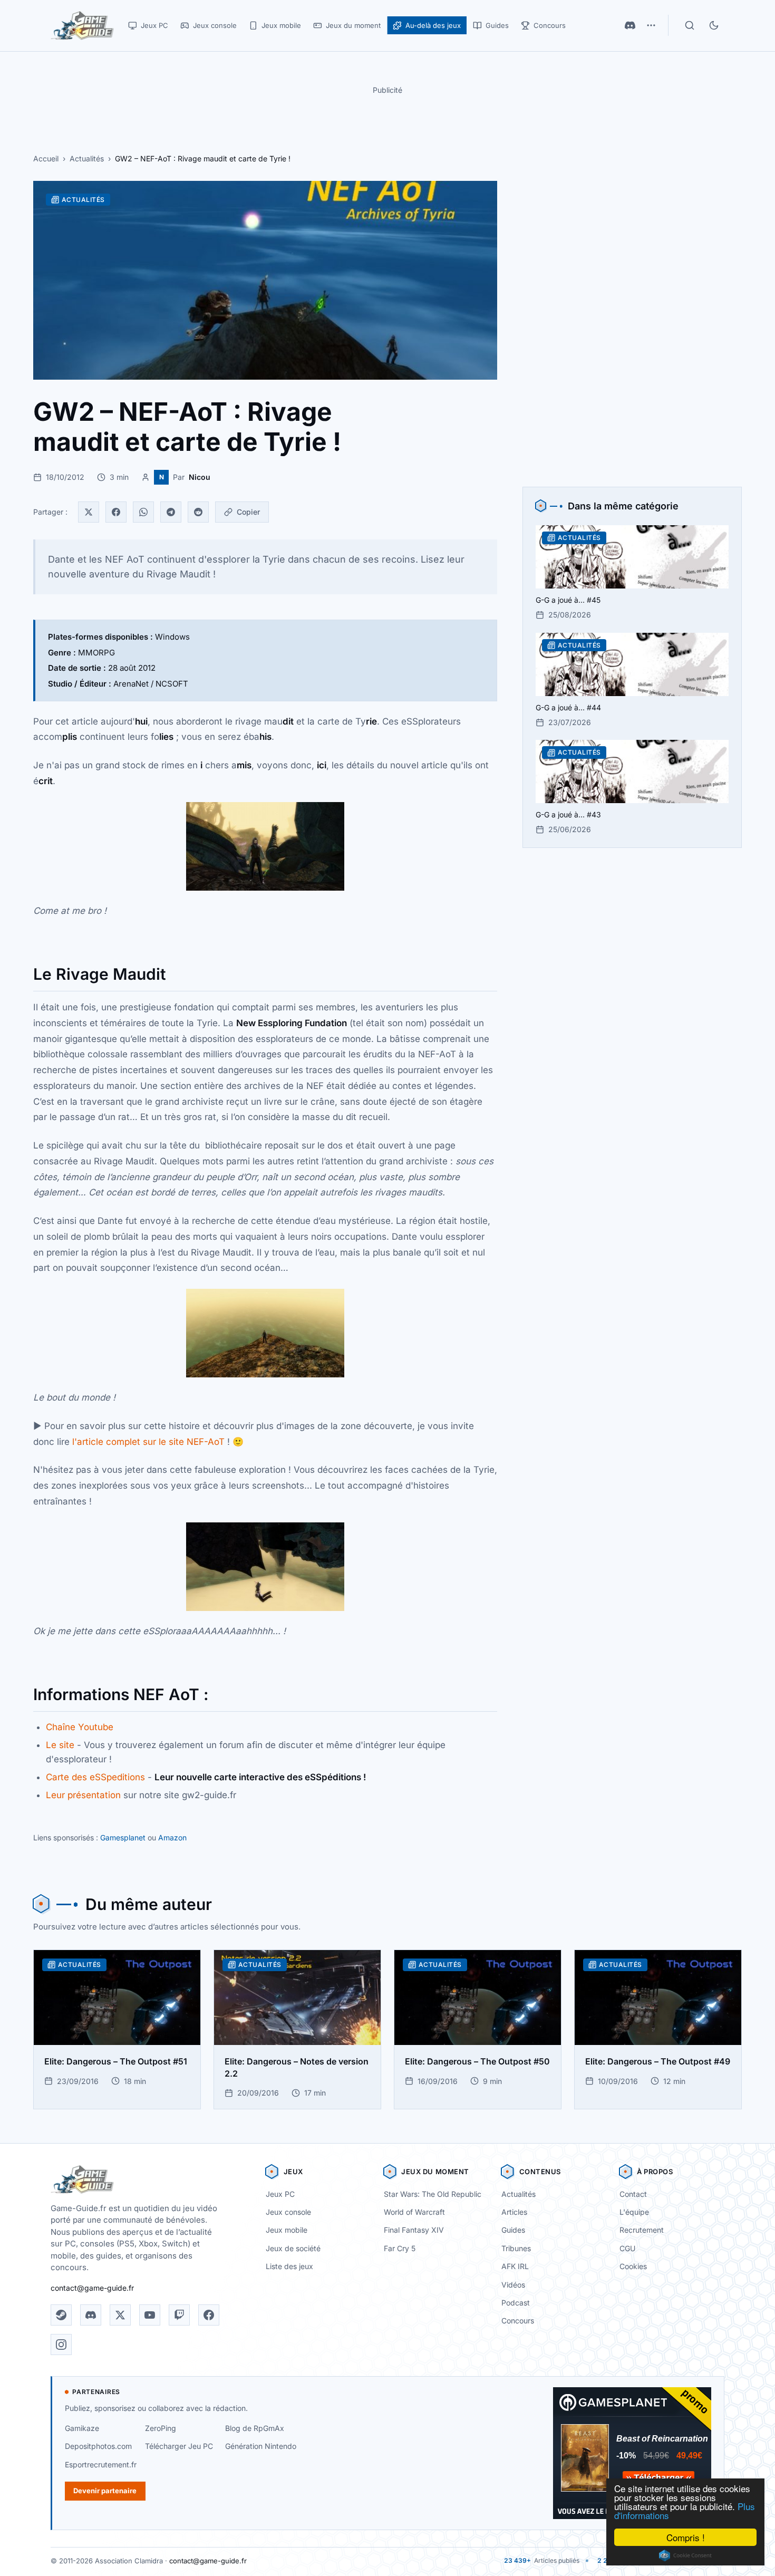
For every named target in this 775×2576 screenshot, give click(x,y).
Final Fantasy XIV (414, 2230)
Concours (518, 2321)
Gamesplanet (123, 1837)
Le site (60, 1745)
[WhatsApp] (143, 512)
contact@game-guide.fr (92, 2288)
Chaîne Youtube (80, 1727)
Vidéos (513, 2285)
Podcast (516, 2303)
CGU (627, 2248)
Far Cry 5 (400, 2248)
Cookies (633, 2266)
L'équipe (634, 2212)
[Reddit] (198, 512)
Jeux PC (280, 2194)
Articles (514, 2212)
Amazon (172, 1837)
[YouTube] (150, 2315)
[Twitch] (179, 2315)
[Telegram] (171, 512)
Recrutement (642, 2230)
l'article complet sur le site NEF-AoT (148, 1442)
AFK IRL (515, 2266)
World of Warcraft (414, 2212)
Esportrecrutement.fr (101, 2464)
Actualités (87, 158)
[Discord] (630, 25)
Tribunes (516, 2248)
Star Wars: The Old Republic (433, 2194)
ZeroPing (161, 2428)
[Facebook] (116, 512)
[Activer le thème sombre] (714, 25)
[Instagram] (61, 2345)
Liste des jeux (289, 2266)
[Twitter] (89, 512)
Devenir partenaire (105, 2491)
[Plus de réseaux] (651, 25)
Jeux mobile (287, 2230)
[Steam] (61, 2315)
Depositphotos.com (98, 2446)
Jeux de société (293, 2248)
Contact (633, 2194)
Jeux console (288, 2212)
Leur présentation (83, 1795)
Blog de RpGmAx (255, 2428)
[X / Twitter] (120, 2315)
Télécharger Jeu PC (179, 2446)
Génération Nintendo (261, 2446)
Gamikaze (82, 2428)
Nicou (200, 477)
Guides (513, 2230)
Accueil (46, 158)
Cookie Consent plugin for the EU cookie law (685, 2555)
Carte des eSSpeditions (95, 1777)
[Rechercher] (690, 25)
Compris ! (686, 2537)
